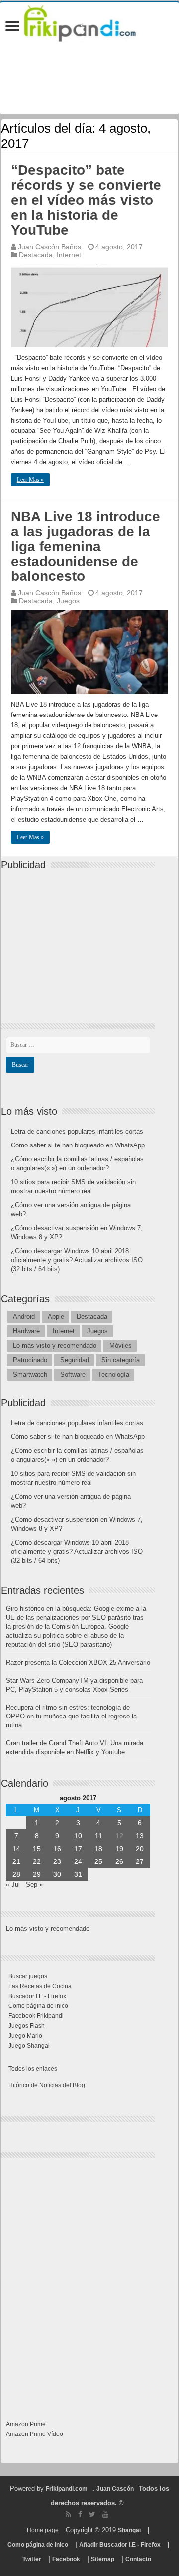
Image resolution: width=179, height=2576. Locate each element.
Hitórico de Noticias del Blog (47, 2085)
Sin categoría (121, 1360)
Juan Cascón (115, 2489)
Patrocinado (30, 1360)
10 (78, 1836)
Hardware (26, 1331)
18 (98, 1849)
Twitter (32, 2559)
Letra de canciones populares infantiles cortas (77, 1131)
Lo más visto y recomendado (55, 1346)
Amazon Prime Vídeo (35, 2434)
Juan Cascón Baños (49, 247)
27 (140, 1861)
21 (16, 1861)
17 (78, 1849)
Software (73, 1374)
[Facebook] (80, 2514)
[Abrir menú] (12, 27)
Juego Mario (25, 2036)
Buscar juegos (28, 1976)
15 (37, 1849)
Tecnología (114, 1374)
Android (24, 1317)
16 (57, 1849)
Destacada (36, 255)
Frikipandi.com (67, 2489)
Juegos (68, 601)
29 (37, 1874)
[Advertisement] (81, 938)
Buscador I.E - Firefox (37, 1996)
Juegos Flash (27, 2026)
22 (37, 1861)
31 (78, 1874)
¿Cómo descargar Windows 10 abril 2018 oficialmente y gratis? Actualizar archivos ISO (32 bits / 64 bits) (77, 1260)
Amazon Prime (26, 2424)
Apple (56, 1317)
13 (140, 1836)
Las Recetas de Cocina (40, 1986)
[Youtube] (105, 2514)
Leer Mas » (30, 480)
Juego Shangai (29, 2046)
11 (99, 1836)
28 (16, 1874)
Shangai (129, 2530)
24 (78, 1861)
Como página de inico (38, 2006)
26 (119, 1861)
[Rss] (68, 2514)
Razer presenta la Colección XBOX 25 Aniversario (78, 1662)
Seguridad (75, 1360)
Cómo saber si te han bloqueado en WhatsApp (78, 1145)
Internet (69, 255)
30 (57, 1874)
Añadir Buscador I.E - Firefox (120, 2545)
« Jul (13, 1885)
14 (16, 1849)
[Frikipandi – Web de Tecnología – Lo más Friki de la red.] (89, 22)
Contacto (138, 2559)
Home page (43, 2530)
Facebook (66, 2559)
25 (98, 1861)
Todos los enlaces (33, 2069)
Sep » (34, 1885)
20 (140, 1849)
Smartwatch (30, 1374)
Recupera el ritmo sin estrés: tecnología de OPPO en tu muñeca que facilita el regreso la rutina (71, 1716)
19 (119, 1849)
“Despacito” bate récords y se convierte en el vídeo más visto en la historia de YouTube (86, 200)
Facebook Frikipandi (36, 2016)
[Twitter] (92, 2514)
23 (57, 1861)
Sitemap (103, 2559)
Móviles (121, 1346)
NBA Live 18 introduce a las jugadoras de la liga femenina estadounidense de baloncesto (86, 546)
